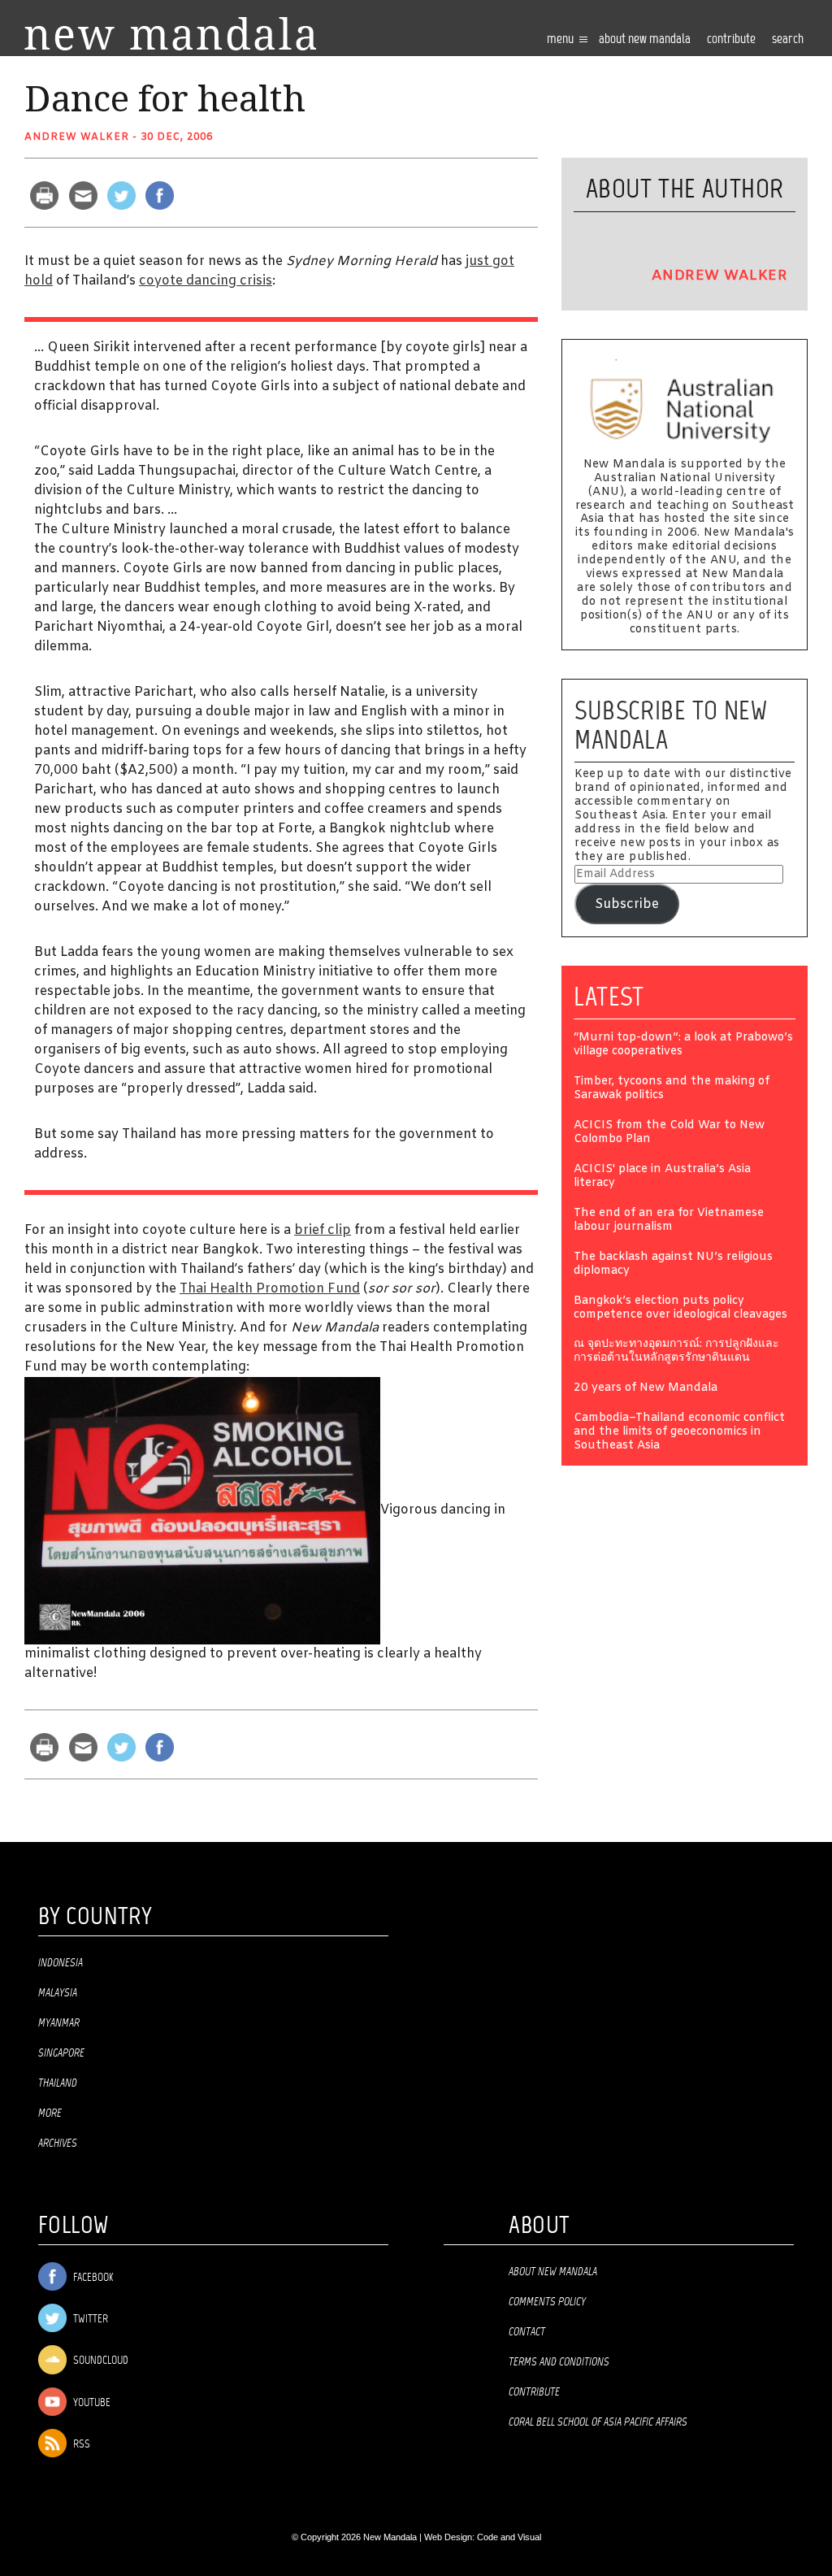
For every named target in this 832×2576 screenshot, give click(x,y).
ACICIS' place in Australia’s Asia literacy (662, 1177)
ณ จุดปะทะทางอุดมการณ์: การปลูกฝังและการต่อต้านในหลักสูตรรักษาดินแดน (676, 1352)
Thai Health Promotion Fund (270, 1289)
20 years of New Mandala (646, 1389)
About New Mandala (645, 39)
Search (788, 39)
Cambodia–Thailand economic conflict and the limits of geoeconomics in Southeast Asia (679, 1433)
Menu (561, 39)
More (50, 2113)
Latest (609, 997)
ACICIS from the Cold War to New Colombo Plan (669, 1133)
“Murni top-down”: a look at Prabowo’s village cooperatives (683, 1045)
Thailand (58, 2083)
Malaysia (58, 1993)
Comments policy (547, 2302)
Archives (58, 2144)
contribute (731, 39)
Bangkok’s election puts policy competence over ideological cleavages (680, 1309)
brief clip (323, 1230)
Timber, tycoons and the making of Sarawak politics (672, 1089)
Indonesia (61, 1963)
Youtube (91, 2403)
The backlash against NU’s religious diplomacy (673, 1265)
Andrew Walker (77, 137)
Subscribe (627, 904)
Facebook (92, 2278)
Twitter (89, 2320)
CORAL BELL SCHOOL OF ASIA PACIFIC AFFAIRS (598, 2422)
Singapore (61, 2053)
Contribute (534, 2392)
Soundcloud (100, 2362)
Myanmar (59, 2023)
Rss (80, 2445)
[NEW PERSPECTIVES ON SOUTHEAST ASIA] (170, 34)
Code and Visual (509, 2537)
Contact (527, 2332)
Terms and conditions (559, 2362)
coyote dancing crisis (206, 281)
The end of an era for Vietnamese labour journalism (669, 1221)
